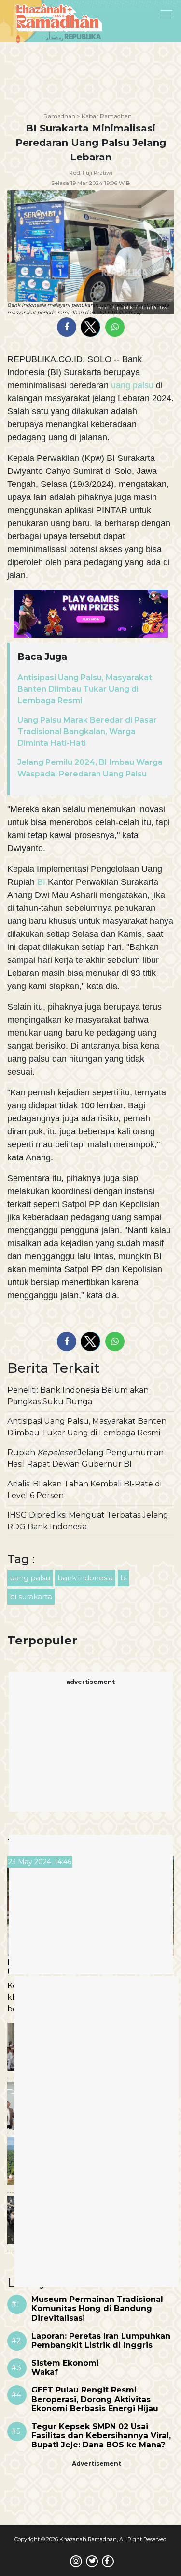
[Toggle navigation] (142, 13)
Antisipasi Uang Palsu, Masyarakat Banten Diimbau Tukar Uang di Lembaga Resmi (85, 689)
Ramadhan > (62, 116)
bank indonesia (85, 1578)
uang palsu (132, 385)
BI (41, 882)
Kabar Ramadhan (107, 116)
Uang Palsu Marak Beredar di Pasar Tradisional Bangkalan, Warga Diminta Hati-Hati (87, 731)
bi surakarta (31, 1597)
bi (124, 1578)
